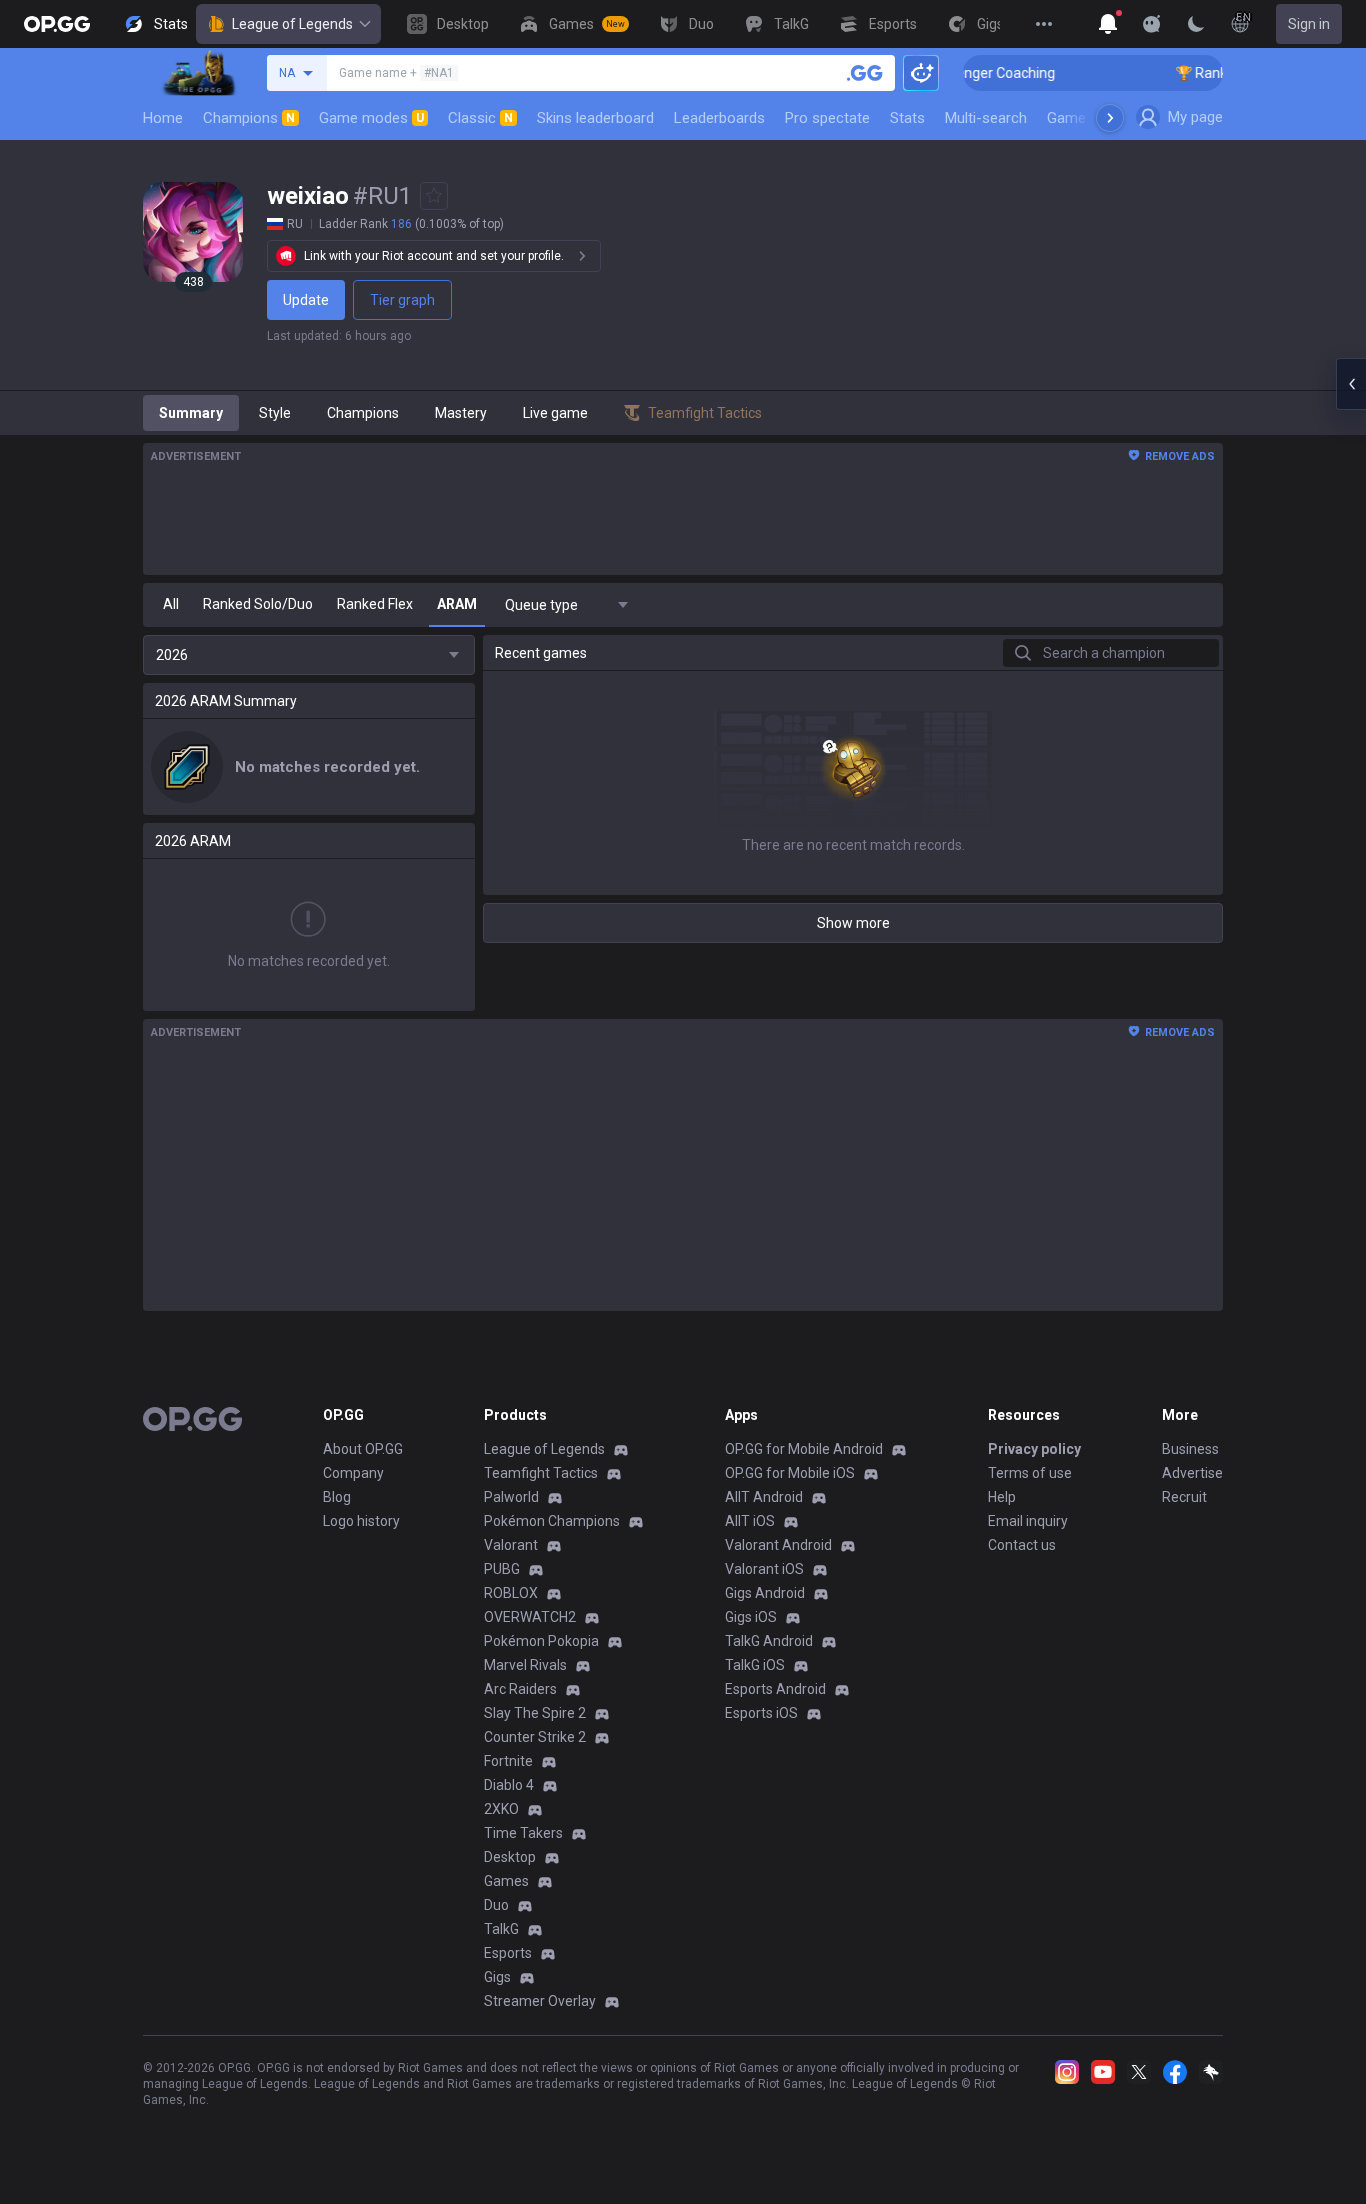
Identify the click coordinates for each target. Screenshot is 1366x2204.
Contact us (1022, 1545)
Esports (508, 1953)
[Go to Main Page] (57, 24)
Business (1190, 1449)
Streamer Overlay (540, 2001)
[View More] (1044, 24)
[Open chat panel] (1351, 384)
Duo (496, 1905)
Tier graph (402, 300)
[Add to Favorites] (434, 196)
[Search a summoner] (865, 73)
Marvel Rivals (525, 1665)
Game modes (371, 118)
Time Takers (523, 1833)
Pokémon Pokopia (541, 1641)
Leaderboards (719, 118)
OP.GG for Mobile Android (804, 1449)
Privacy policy (1034, 1449)
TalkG (501, 1929)
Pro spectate (827, 118)
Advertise (1192, 1473)
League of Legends (292, 24)
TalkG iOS (755, 1665)
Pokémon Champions (552, 1521)
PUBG (502, 1569)
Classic (480, 118)
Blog (337, 1497)
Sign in (1309, 24)
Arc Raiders (520, 1689)
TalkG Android (769, 1641)
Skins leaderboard (595, 118)
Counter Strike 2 (535, 1737)
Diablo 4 (509, 1785)
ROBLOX (511, 1593)
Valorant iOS (764, 1569)
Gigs (497, 1977)
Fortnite (508, 1761)
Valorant (511, 1545)
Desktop (510, 1857)
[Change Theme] (1196, 24)
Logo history (361, 1521)
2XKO (501, 1809)
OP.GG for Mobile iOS (790, 1473)
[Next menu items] (1110, 118)
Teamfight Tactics (541, 1473)
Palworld (511, 1497)
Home (163, 118)
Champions (249, 118)
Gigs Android (765, 1593)
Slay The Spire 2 (535, 1713)
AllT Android (764, 1497)
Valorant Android (778, 1545)
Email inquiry (1028, 1521)
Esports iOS (761, 1713)
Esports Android (775, 1689)
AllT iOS (750, 1521)
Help (1002, 1497)
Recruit (1184, 1497)
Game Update (1091, 118)
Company (353, 1473)
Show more (853, 923)
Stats (907, 118)
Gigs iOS (751, 1617)
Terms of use (1030, 1473)
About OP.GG (363, 1449)
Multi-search (986, 118)
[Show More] (1108, 24)
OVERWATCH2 (530, 1617)
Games (506, 1881)
